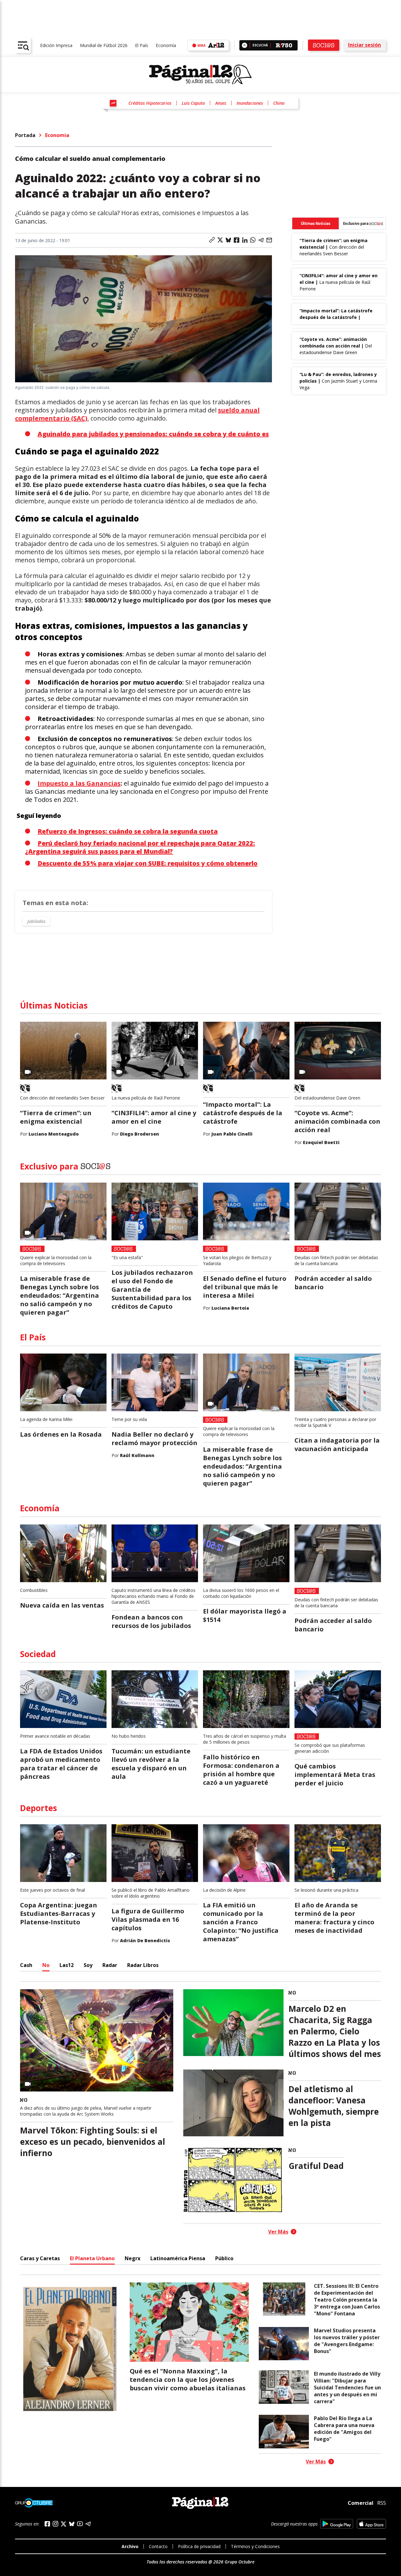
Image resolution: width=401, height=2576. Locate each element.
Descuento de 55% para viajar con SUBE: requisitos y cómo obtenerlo (148, 863)
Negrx (133, 2258)
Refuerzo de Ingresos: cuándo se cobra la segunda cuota (128, 831)
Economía (166, 45)
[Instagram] (55, 2524)
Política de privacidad (199, 2546)
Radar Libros (143, 1965)
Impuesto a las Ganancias (79, 783)
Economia (57, 135)
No (46, 1965)
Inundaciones (250, 103)
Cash (26, 1965)
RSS (382, 2503)
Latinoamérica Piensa (178, 2258)
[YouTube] (80, 2524)
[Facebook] (47, 2524)
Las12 (67, 1965)
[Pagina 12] (200, 75)
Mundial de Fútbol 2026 (104, 45)
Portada (25, 135)
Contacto (158, 2546)
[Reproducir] (245, 45)
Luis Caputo (193, 103)
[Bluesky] (72, 2524)
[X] (64, 2524)
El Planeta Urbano (92, 2258)
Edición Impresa (56, 45)
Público (224, 2258)
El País (142, 45)
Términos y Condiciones (255, 2546)
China (279, 103)
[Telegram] (88, 2524)
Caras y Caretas (40, 2258)
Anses (221, 103)
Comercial (361, 2503)
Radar (110, 1965)
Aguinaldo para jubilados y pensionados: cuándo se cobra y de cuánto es (153, 434)
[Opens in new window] (337, 2524)
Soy (88, 1965)
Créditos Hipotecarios (150, 103)
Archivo (130, 2546)
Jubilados (36, 921)
